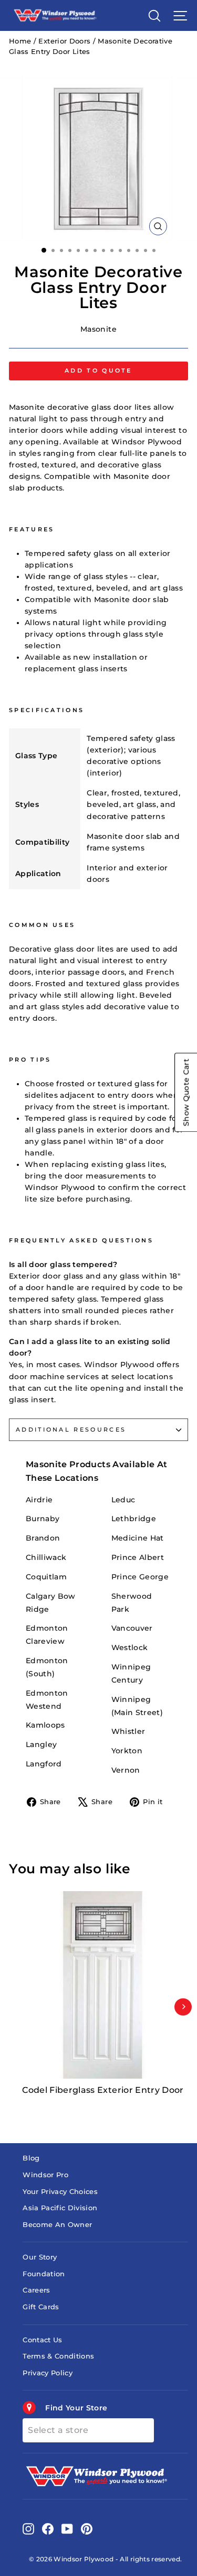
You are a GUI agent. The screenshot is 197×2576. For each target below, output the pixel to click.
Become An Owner (57, 2225)
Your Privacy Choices (60, 2192)
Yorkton (127, 1751)
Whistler (128, 1731)
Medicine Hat (138, 1538)
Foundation (44, 2274)
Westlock (130, 1647)
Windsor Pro (45, 2175)
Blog (31, 2158)
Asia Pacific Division (60, 2208)
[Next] (183, 2007)
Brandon (43, 1538)
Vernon (126, 1770)
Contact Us (42, 2340)
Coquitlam (46, 1577)
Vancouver (132, 1628)
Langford (44, 1764)
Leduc (123, 1500)
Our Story (40, 2257)
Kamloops (45, 1725)
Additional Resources (71, 1429)
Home (20, 41)
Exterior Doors (64, 41)
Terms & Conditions (58, 2356)
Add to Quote (98, 370)
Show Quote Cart (186, 1092)
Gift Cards (41, 2307)
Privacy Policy (48, 2373)
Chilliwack (46, 1557)
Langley (41, 1744)
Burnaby (43, 1519)
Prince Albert (138, 1557)
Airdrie (39, 1500)
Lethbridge (134, 1519)
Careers (36, 2290)
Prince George (140, 1577)
